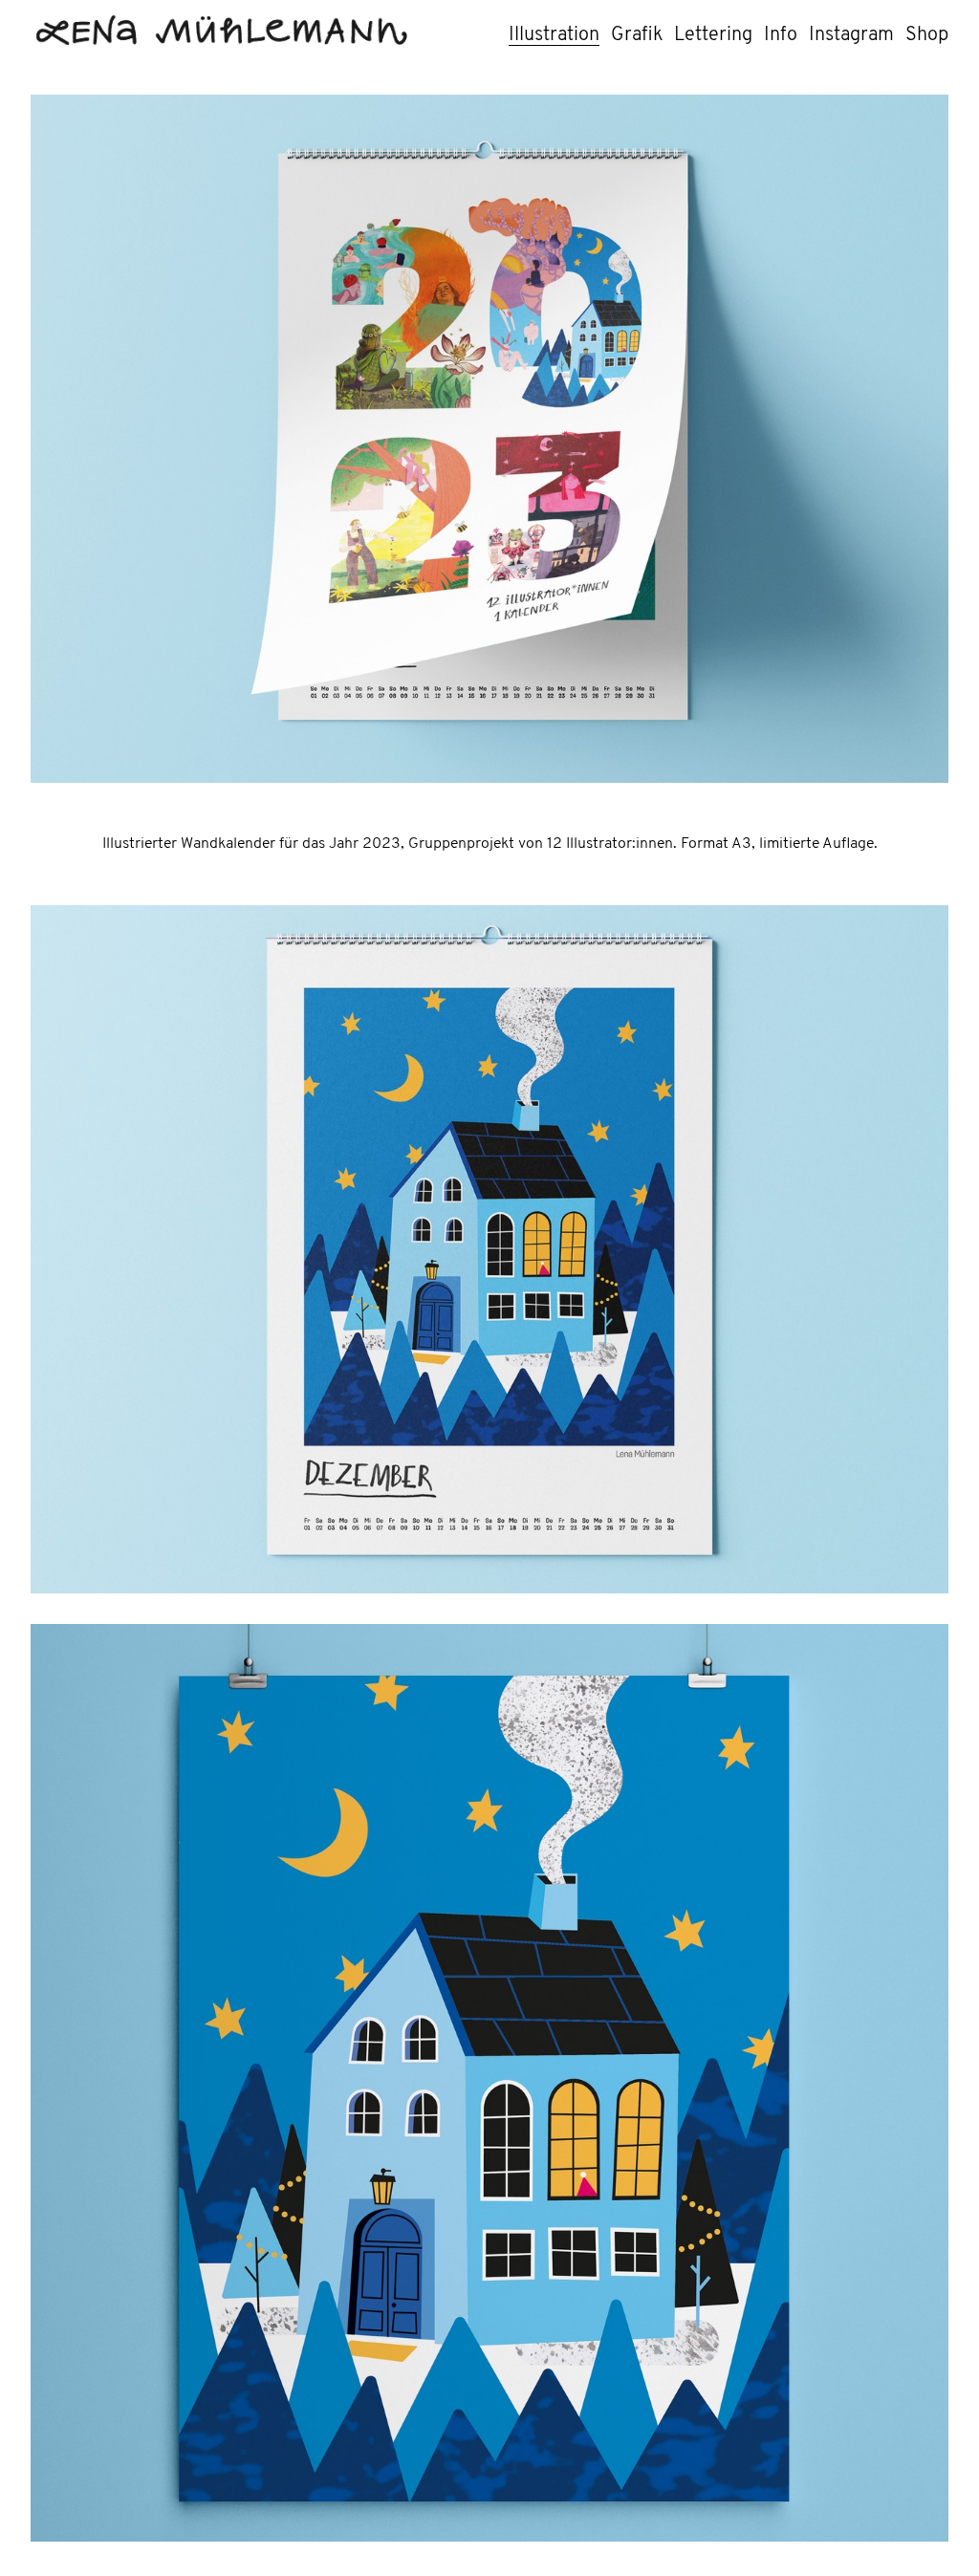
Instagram (851, 35)
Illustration (554, 35)
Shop (927, 35)
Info (781, 35)
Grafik (637, 35)
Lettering (713, 35)
